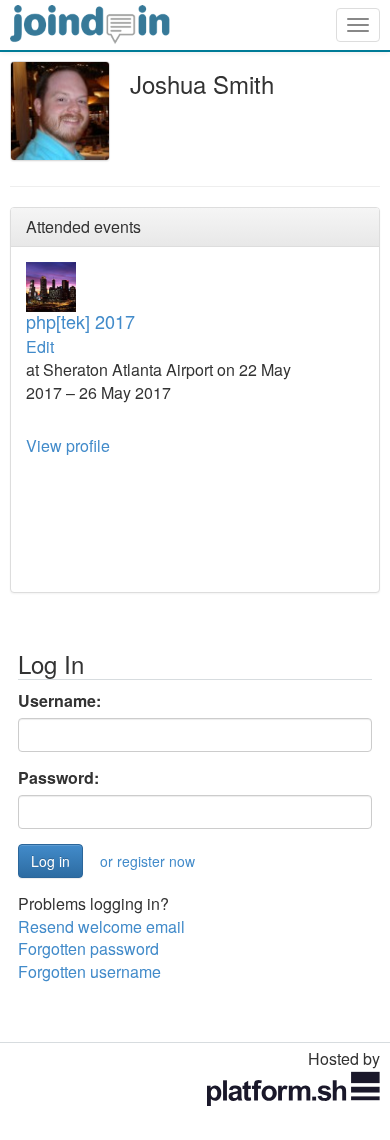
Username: (59, 701)
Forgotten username (89, 971)
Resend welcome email (101, 926)
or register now (147, 861)
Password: (58, 778)
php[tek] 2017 (80, 321)
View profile (68, 445)
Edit (40, 346)
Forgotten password (88, 948)
